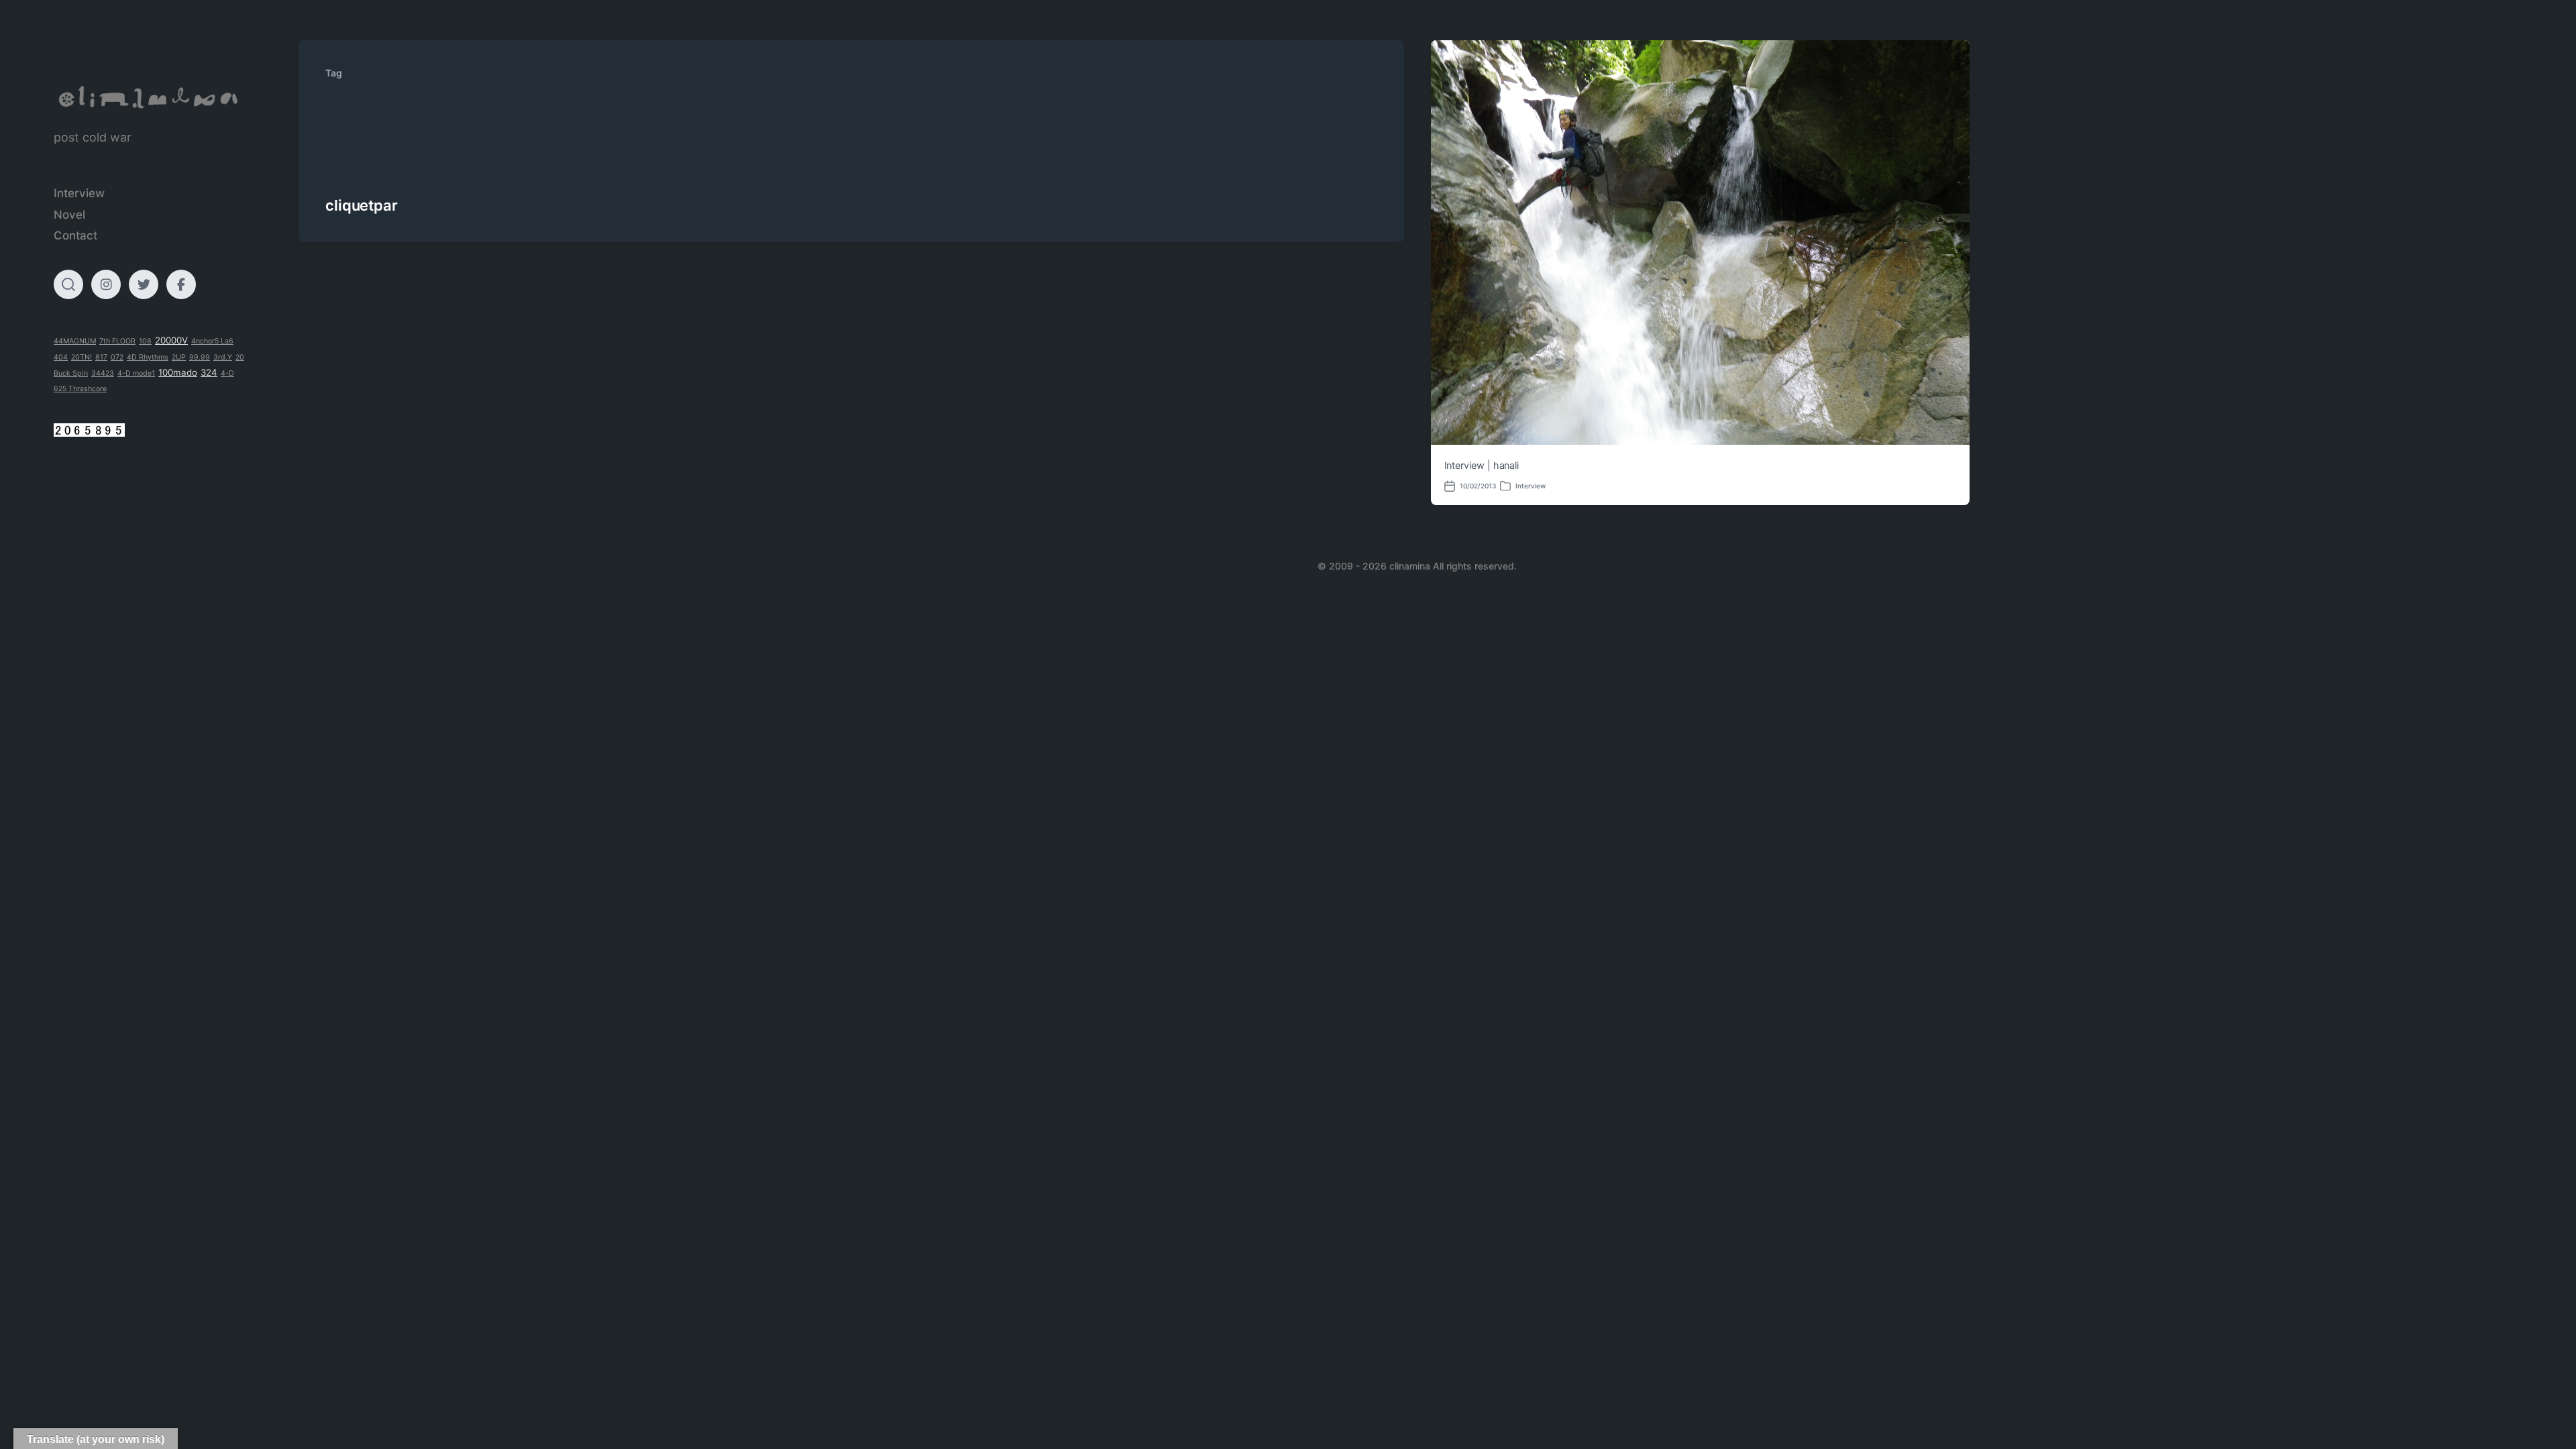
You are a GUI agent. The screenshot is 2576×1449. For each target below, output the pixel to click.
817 (101, 357)
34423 (103, 373)
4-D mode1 (136, 373)
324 (209, 372)
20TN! (82, 357)
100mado (178, 372)
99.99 (200, 357)
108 (145, 341)
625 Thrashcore (80, 389)
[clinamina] (149, 98)
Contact (75, 235)
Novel (69, 215)
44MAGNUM (75, 341)
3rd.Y (223, 357)
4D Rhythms (148, 357)
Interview (79, 193)
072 (117, 357)
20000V (171, 340)
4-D (227, 373)
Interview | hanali (1482, 466)
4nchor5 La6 (212, 341)
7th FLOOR (117, 341)
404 (61, 357)
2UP (179, 357)
